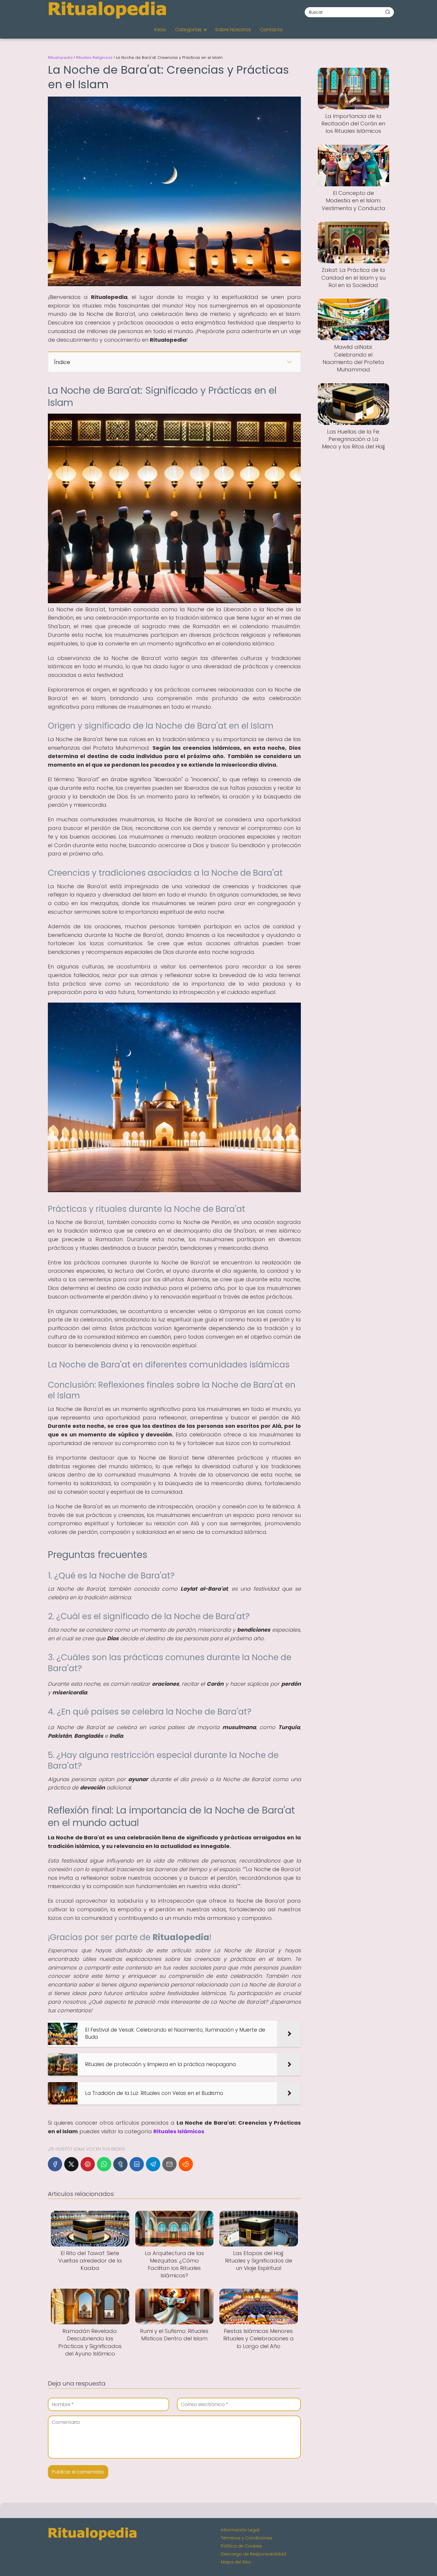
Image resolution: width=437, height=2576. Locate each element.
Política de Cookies (241, 2546)
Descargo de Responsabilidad (253, 2554)
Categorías (188, 30)
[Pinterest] (88, 2164)
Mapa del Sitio (236, 2562)
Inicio (160, 30)
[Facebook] (55, 2164)
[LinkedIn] (137, 2164)
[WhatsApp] (104, 2164)
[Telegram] (153, 2164)
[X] (71, 2164)
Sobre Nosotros (233, 30)
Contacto (271, 30)
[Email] (169, 2164)
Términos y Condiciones (247, 2538)
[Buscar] (388, 12)
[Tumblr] (120, 2164)
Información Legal (240, 2530)
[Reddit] (186, 2164)
